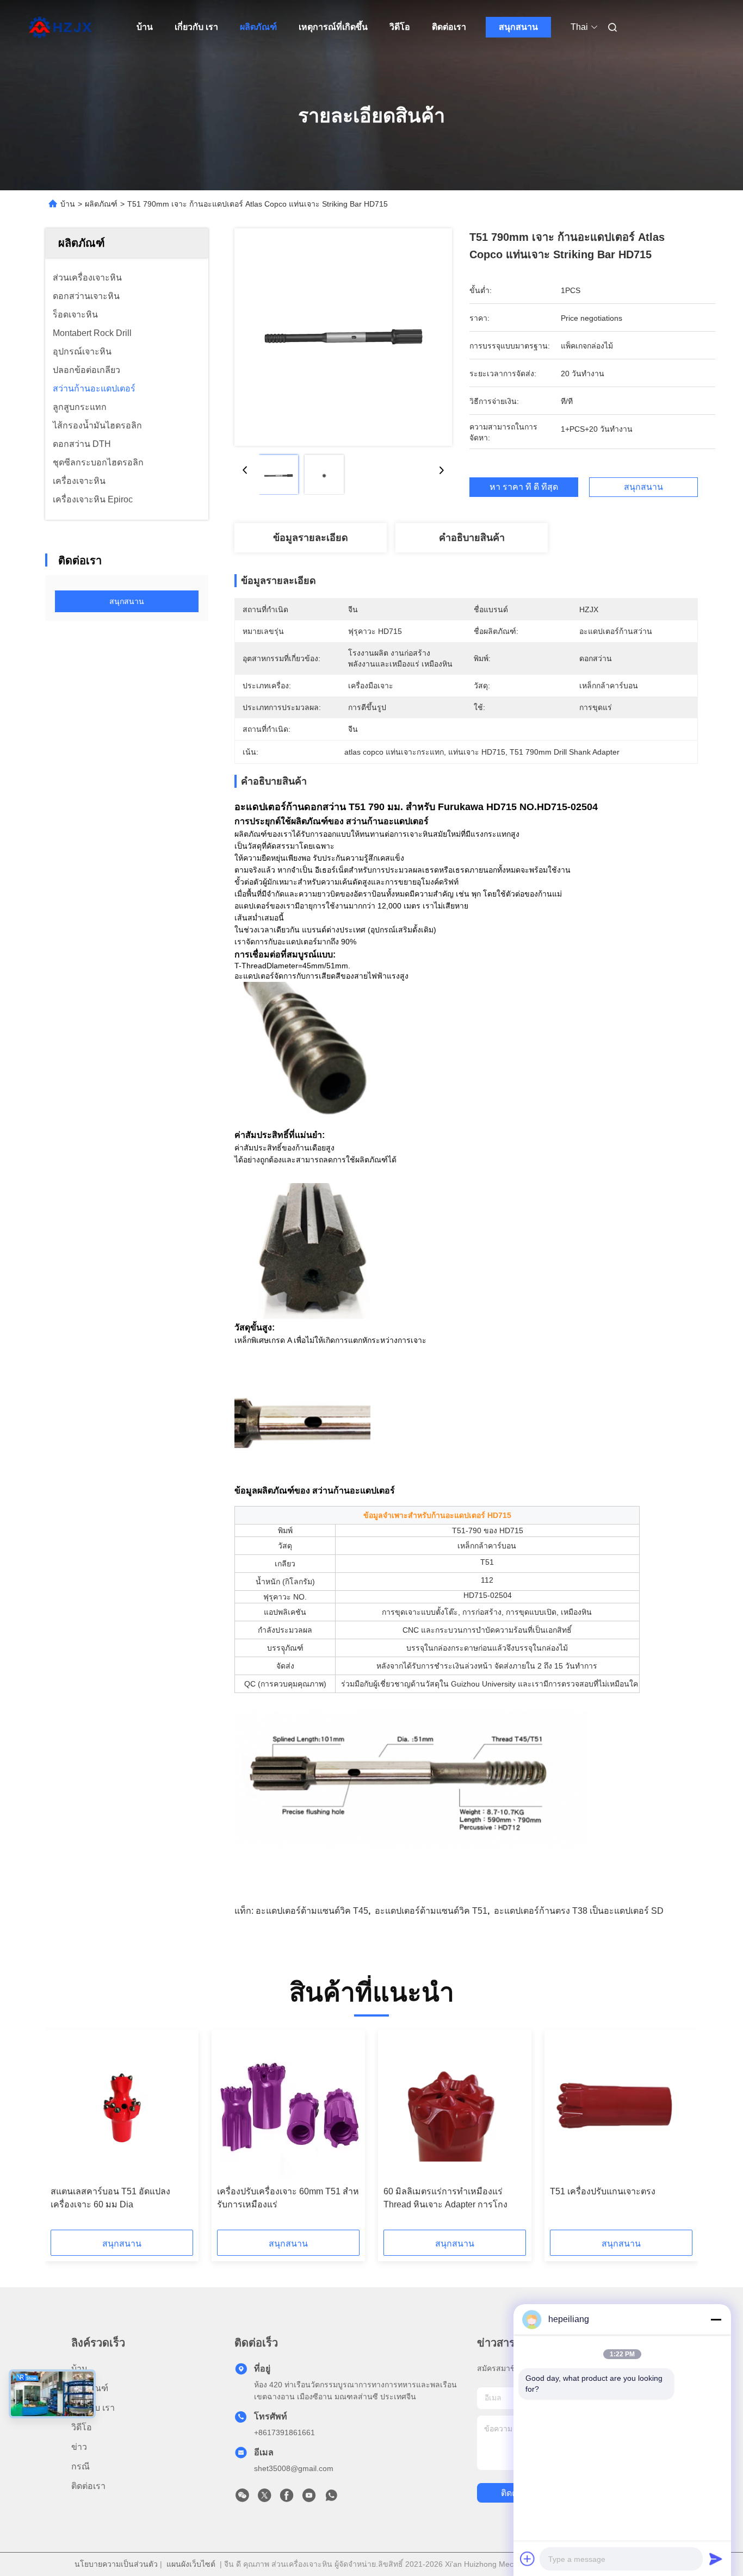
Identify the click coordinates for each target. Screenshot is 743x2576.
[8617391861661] (331, 2498)
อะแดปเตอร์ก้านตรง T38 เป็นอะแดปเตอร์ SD (579, 1911)
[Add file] (528, 2559)
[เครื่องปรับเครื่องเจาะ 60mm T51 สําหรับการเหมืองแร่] (288, 2108)
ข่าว (79, 2447)
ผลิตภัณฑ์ (258, 27)
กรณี (81, 2466)
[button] (65, 2133)
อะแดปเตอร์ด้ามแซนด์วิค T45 (312, 1911)
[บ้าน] (60, 27)
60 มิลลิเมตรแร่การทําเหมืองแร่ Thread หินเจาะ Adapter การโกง (445, 2198)
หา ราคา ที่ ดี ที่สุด (524, 487)
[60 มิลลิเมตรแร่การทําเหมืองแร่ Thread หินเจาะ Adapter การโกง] (455, 2108)
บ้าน (145, 27)
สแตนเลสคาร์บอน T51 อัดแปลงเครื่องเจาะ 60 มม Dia (110, 2198)
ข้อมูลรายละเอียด (311, 538)
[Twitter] (264, 2498)
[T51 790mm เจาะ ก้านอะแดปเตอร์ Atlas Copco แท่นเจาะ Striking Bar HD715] (343, 337)
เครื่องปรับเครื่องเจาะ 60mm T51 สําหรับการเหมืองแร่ (288, 2198)
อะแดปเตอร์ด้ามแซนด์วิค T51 (431, 1911)
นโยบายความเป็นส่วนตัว (116, 2564)
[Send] (716, 2559)
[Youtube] (309, 2498)
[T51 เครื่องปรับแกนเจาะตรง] (621, 2108)
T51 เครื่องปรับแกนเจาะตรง (603, 2191)
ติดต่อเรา (449, 27)
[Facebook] (287, 2498)
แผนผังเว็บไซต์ (191, 2564)
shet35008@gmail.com (294, 2468)
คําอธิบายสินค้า (472, 538)
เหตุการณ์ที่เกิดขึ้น (333, 27)
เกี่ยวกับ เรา (196, 27)
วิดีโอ (400, 27)
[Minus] (716, 2319)
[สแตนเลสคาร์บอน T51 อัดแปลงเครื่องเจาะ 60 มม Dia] (122, 2108)
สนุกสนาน (518, 27)
